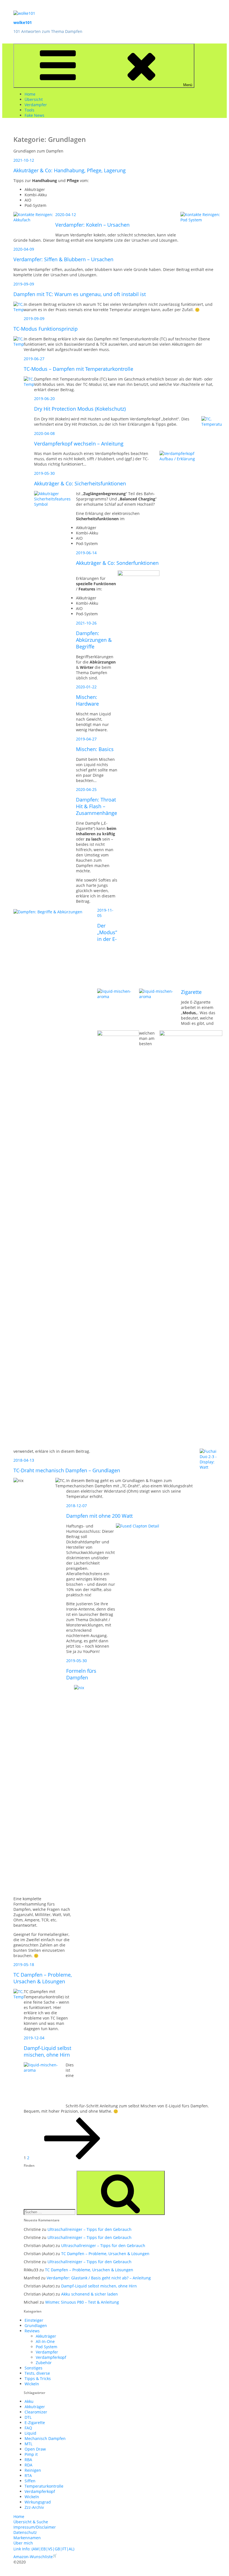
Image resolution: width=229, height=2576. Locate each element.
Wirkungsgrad (38, 2502)
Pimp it (31, 2454)
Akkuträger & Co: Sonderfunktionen (117, 563)
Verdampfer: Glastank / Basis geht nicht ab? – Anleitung (99, 2278)
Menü (188, 85)
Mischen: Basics (95, 749)
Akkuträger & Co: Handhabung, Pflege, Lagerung (70, 170)
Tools (29, 110)
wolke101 (23, 22)
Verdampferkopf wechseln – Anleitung (79, 444)
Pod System (46, 2347)
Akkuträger (46, 2336)
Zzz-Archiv (34, 2507)
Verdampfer (36, 105)
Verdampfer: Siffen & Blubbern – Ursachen (63, 259)
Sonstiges (34, 2368)
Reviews (32, 2331)
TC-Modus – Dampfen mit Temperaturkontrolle (78, 369)
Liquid (30, 2433)
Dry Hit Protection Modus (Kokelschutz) (80, 409)
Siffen (30, 2481)
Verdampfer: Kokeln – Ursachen (92, 225)
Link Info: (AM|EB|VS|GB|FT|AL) (44, 2549)
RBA (28, 2460)
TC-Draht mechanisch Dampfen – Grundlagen (67, 1470)
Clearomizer (36, 2412)
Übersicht (34, 99)
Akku (29, 2401)
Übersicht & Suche (31, 2522)
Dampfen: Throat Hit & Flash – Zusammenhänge (96, 806)
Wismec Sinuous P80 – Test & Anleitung (82, 2302)
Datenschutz (25, 2532)
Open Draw (35, 2449)
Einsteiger (34, 2320)
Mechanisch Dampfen (45, 2438)
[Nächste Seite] (72, 2158)
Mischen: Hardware (87, 700)
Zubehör (44, 2363)
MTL (28, 2444)
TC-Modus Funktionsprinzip (46, 329)
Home (30, 94)
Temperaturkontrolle (44, 2486)
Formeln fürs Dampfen (81, 1674)
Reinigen (33, 2470)
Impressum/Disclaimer (35, 2527)
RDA (28, 2465)
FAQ (28, 2428)
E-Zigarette (35, 2423)
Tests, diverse (37, 2373)
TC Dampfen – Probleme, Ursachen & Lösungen (43, 1978)
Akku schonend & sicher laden (90, 2294)
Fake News (34, 115)
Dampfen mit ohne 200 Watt (99, 1516)
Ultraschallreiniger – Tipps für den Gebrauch (90, 2229)
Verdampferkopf (51, 2357)
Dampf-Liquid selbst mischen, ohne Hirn (47, 2051)
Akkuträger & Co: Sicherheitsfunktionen (80, 483)
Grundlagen (36, 2326)
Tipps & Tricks (38, 2378)
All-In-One (45, 2341)
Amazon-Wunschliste (33, 2557)
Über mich (23, 2543)
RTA (28, 2475)
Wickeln (32, 2384)
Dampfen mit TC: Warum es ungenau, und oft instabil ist (80, 294)
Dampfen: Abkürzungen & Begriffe (94, 640)
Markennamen (27, 2538)
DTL (28, 2417)
